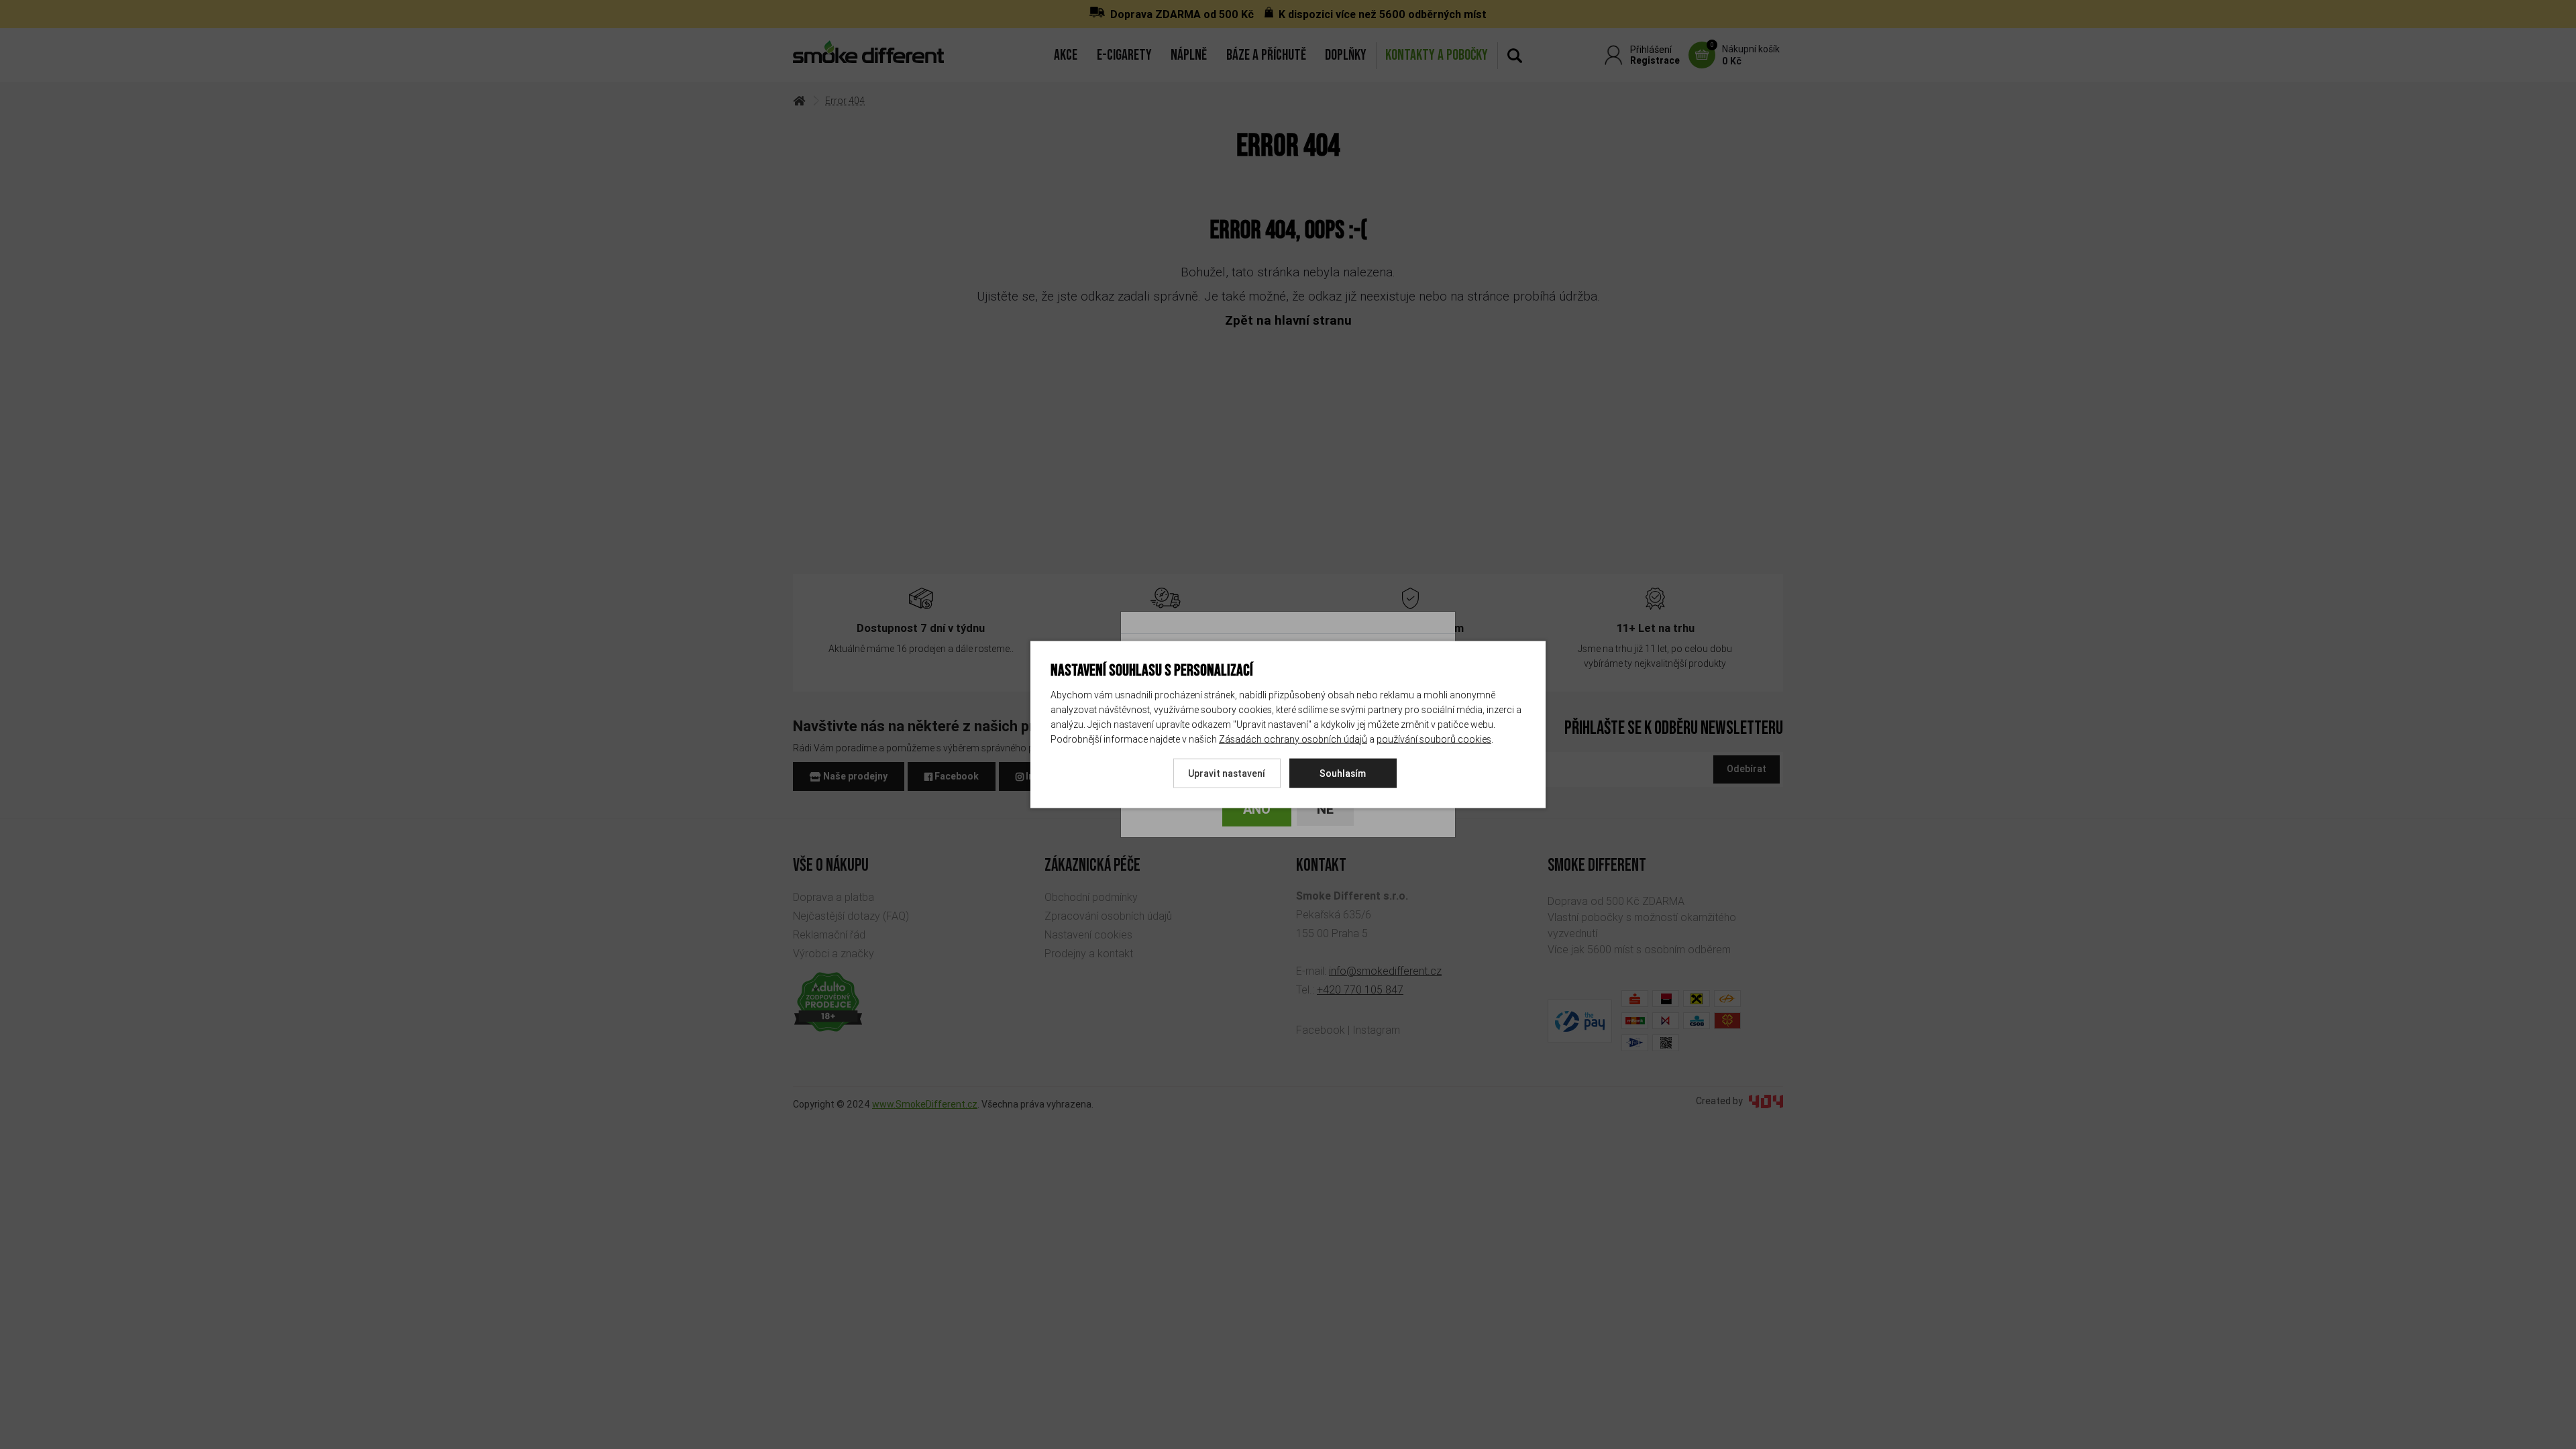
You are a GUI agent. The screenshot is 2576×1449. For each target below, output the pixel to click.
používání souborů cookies (1434, 739)
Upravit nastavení (1227, 773)
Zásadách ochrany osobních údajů (1293, 739)
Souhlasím (1343, 773)
